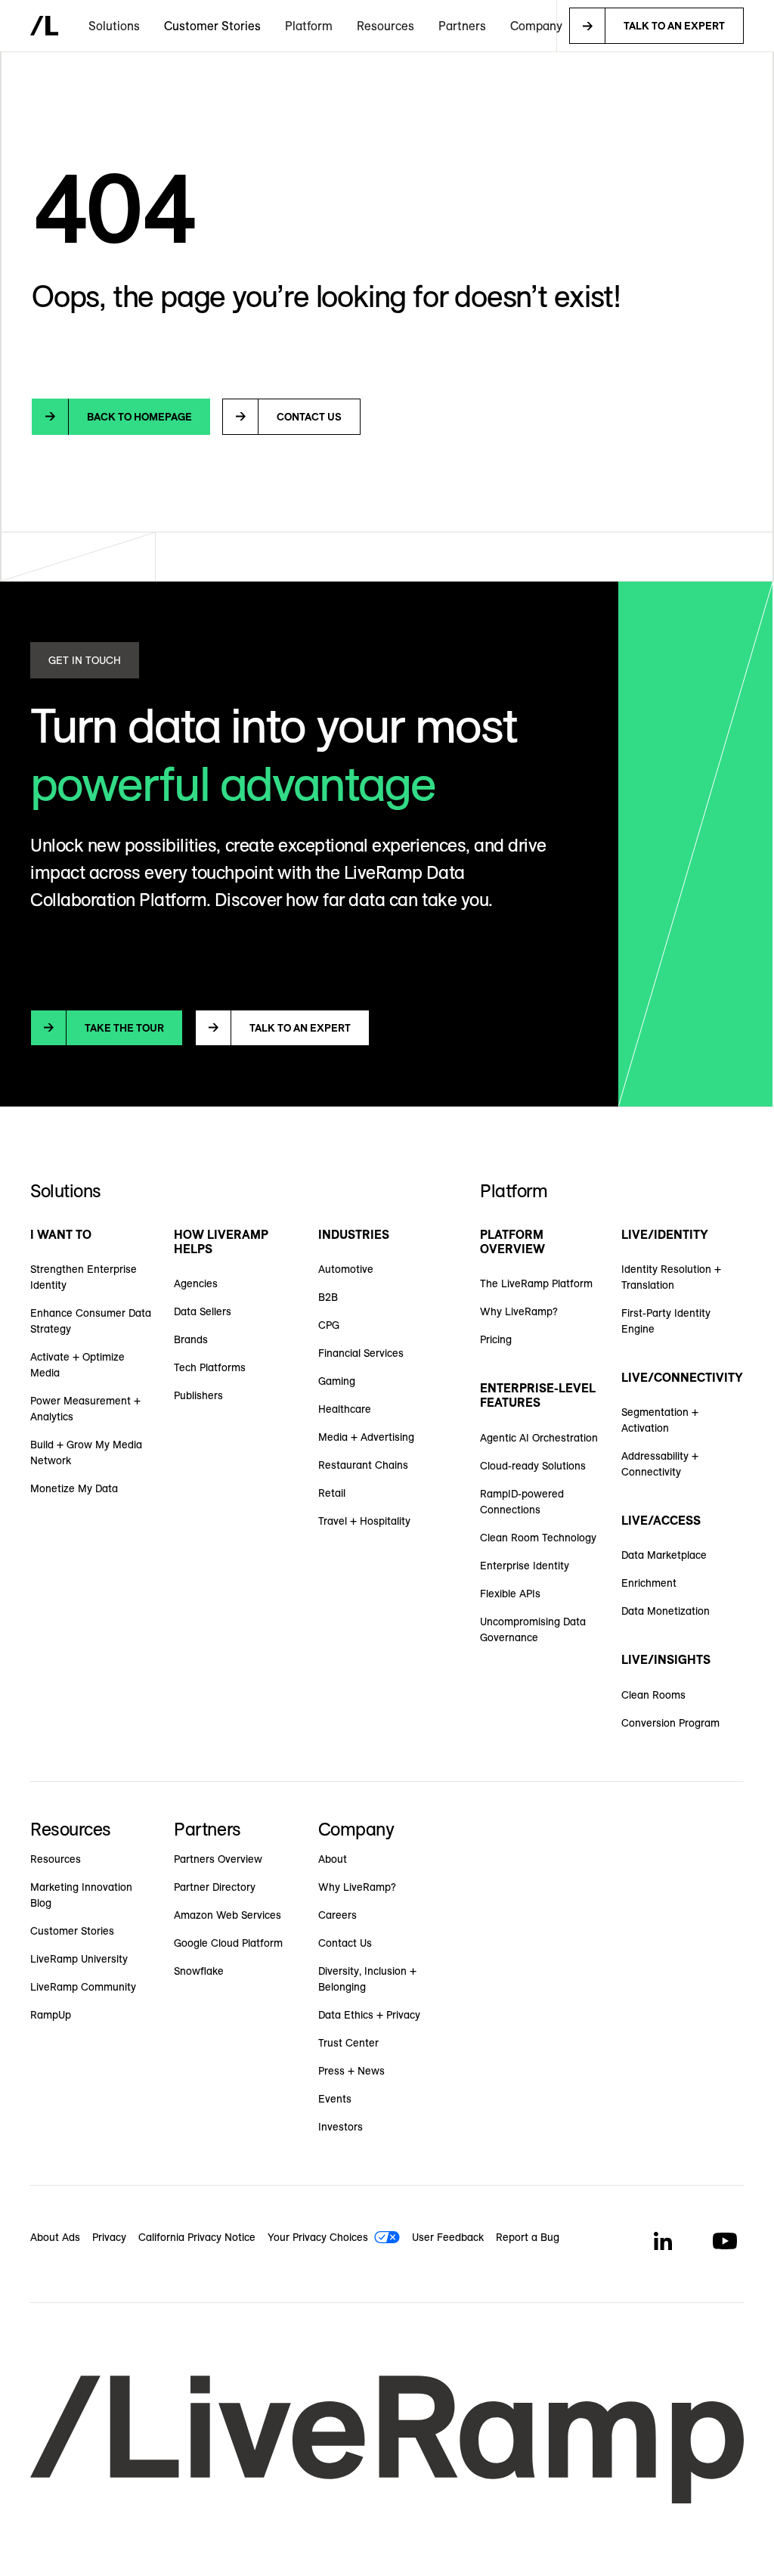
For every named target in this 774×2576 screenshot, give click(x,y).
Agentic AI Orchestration (539, 1438)
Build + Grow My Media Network (86, 1452)
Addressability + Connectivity (660, 1464)
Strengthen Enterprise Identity (84, 1277)
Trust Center (348, 2043)
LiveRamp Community (83, 1987)
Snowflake (199, 1971)
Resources (56, 1859)
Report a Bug (528, 2237)
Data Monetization (666, 1611)
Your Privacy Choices (318, 2237)
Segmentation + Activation (660, 1420)
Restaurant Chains (363, 1465)
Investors (341, 2127)
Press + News (351, 2071)
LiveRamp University (79, 1959)
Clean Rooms (653, 1695)
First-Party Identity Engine (666, 1321)
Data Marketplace (664, 1555)
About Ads (55, 2237)
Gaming (337, 1381)
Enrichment (649, 1583)
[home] (44, 26)
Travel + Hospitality (364, 1521)
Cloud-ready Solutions (533, 1466)
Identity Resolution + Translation (671, 1277)
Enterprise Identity (525, 1566)
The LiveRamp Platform (536, 1283)
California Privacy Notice (197, 2237)
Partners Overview (218, 1859)
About (333, 1859)
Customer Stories (212, 26)
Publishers (198, 1395)
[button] (114, 26)
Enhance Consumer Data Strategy (91, 1321)
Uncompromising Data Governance (533, 1629)
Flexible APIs (510, 1594)
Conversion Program (670, 1723)
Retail (332, 1493)
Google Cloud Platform (228, 1943)
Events (335, 2099)
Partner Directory (215, 1887)
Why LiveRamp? (519, 1311)
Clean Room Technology (538, 1538)
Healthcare (345, 1409)
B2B (328, 1297)
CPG (329, 1325)
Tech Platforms (210, 1367)
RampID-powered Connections (522, 1502)
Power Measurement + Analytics (85, 1409)
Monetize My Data (74, 1488)
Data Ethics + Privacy (369, 2015)
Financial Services (361, 1353)
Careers (337, 1915)
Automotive (346, 1269)
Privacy (109, 2237)
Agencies (196, 1283)
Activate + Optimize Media (77, 1365)
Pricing (496, 1339)
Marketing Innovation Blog (81, 1895)
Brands (191, 1339)
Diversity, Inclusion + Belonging (367, 1979)
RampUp (51, 2015)
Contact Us (345, 1943)
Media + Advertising (366, 1437)
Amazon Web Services (228, 1915)
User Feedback (448, 2237)
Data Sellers (203, 1311)
